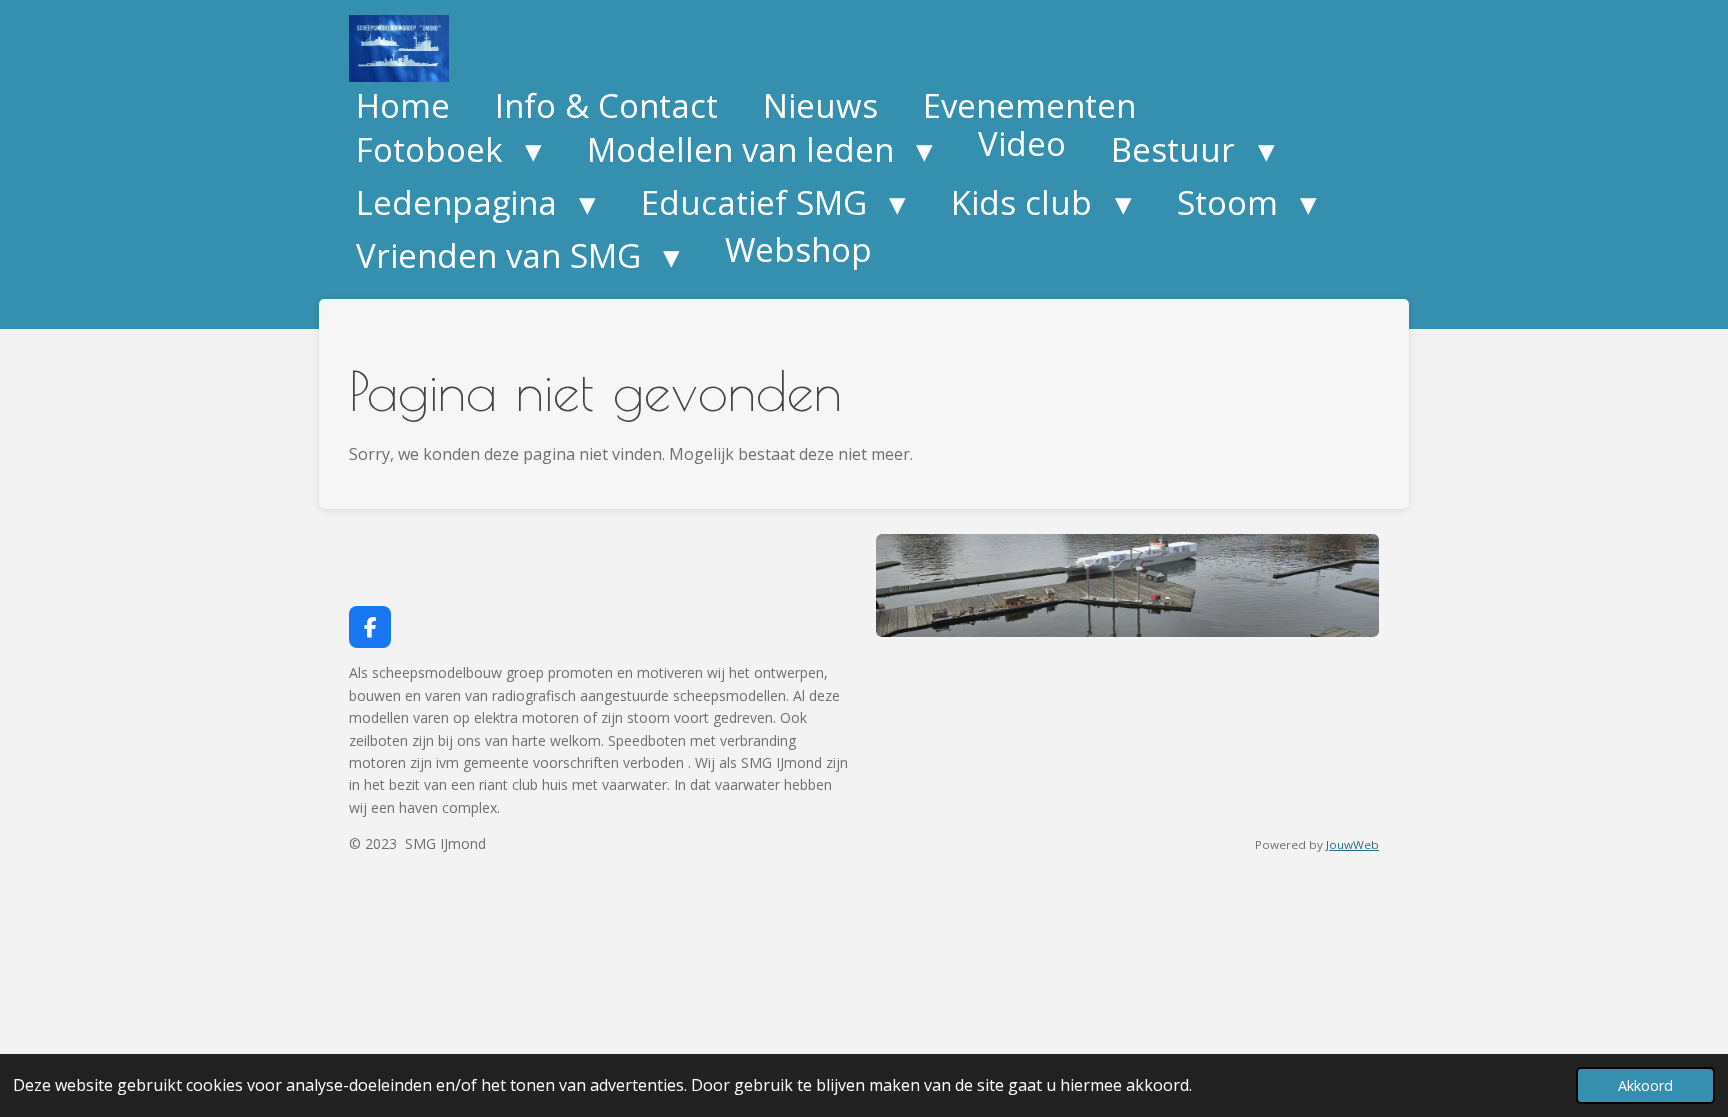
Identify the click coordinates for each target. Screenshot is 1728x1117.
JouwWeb (1352, 844)
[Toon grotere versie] (1127, 585)
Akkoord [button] (1645, 1085)
